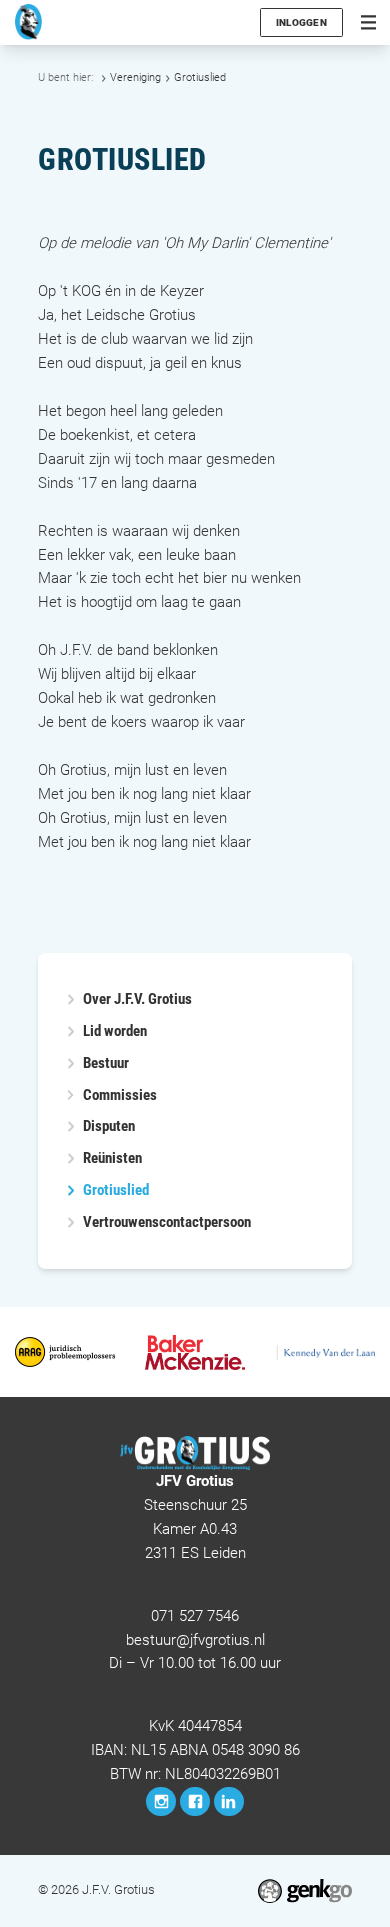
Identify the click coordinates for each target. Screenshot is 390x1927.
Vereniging (135, 77)
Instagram (161, 1802)
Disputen (109, 1126)
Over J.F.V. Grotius (137, 999)
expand (70, 1063)
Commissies (120, 1095)
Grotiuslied (200, 77)
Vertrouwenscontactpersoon (167, 1222)
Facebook (195, 1802)
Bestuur (106, 1063)
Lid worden (115, 1031)
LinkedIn (229, 1802)
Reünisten (112, 1158)
